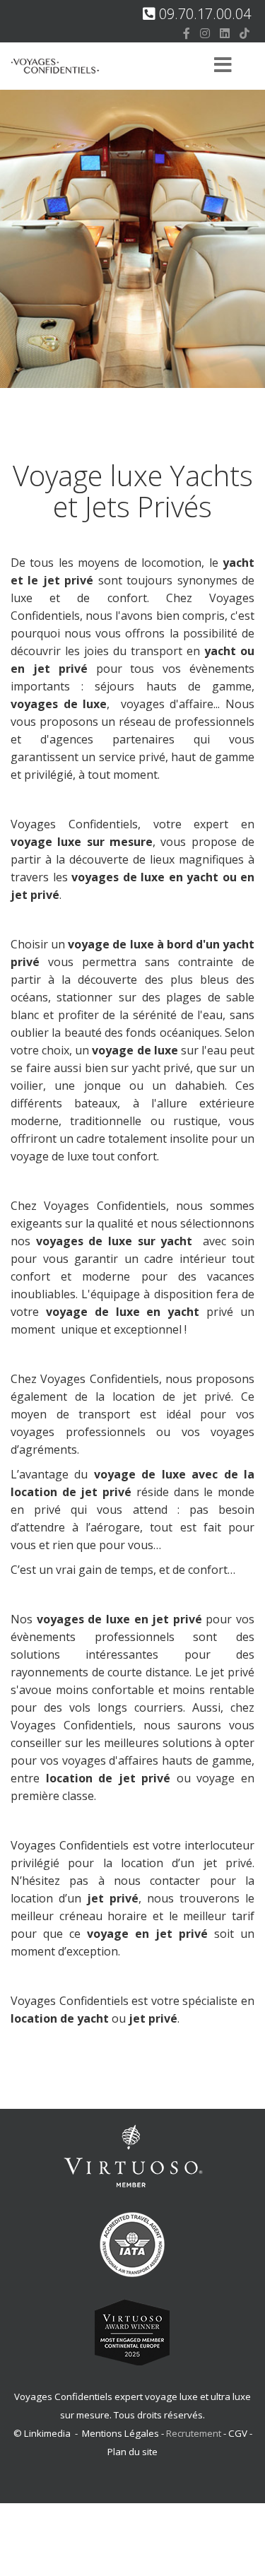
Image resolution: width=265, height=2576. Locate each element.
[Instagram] (205, 33)
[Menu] (223, 66)
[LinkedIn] (225, 33)
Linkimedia (47, 2433)
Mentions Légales (120, 2433)
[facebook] (187, 33)
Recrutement (195, 2433)
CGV (238, 2433)
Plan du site (132, 2452)
